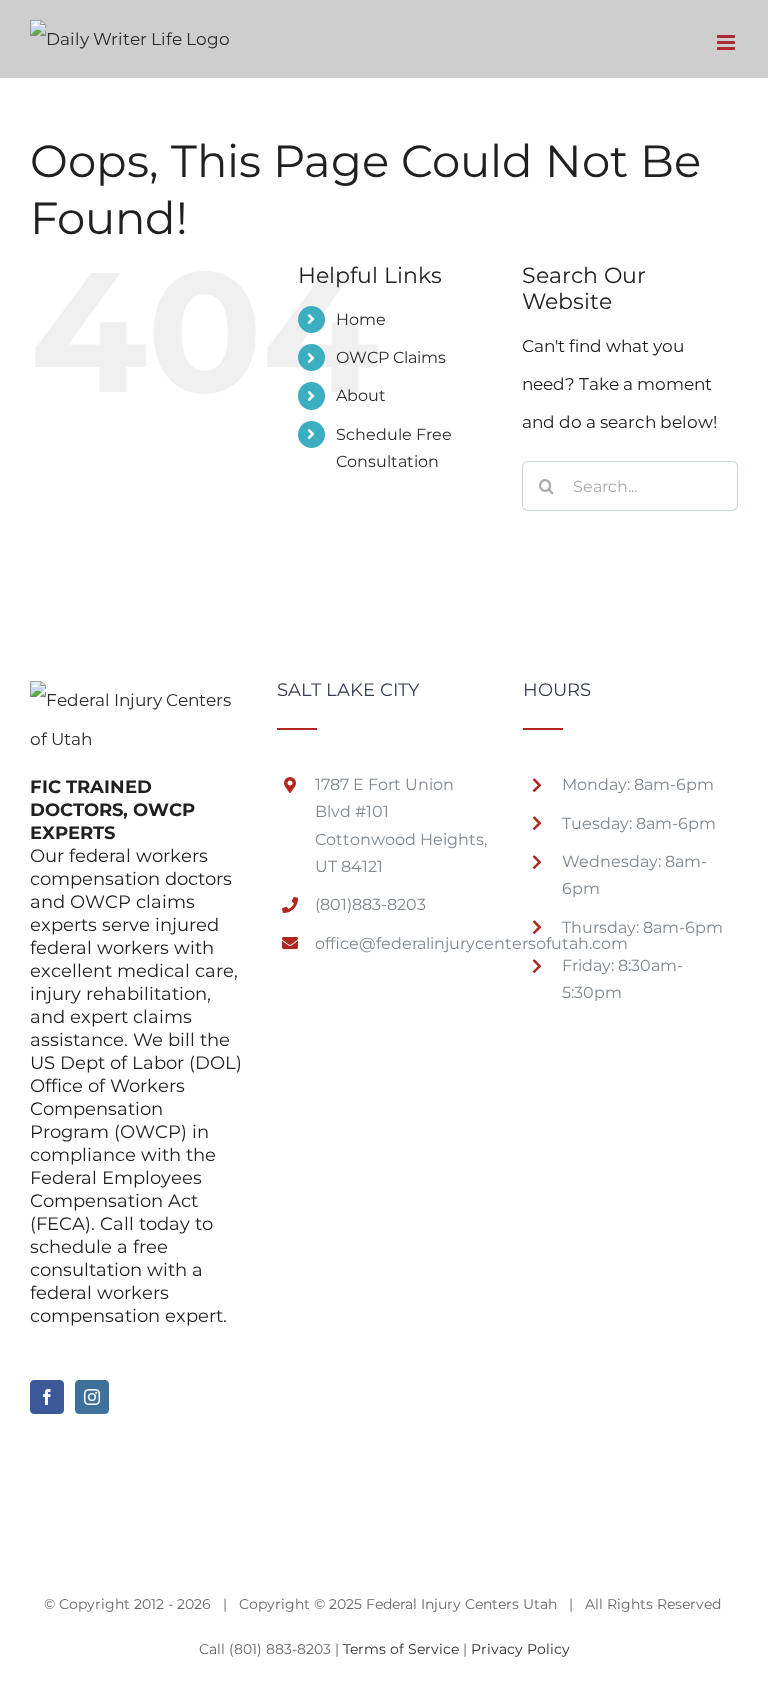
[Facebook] (47, 1397)
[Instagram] (92, 1397)
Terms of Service (401, 1649)
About (361, 395)
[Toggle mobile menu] (727, 42)
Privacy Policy (520, 1649)
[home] (137, 700)
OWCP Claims (391, 357)
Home (361, 319)
